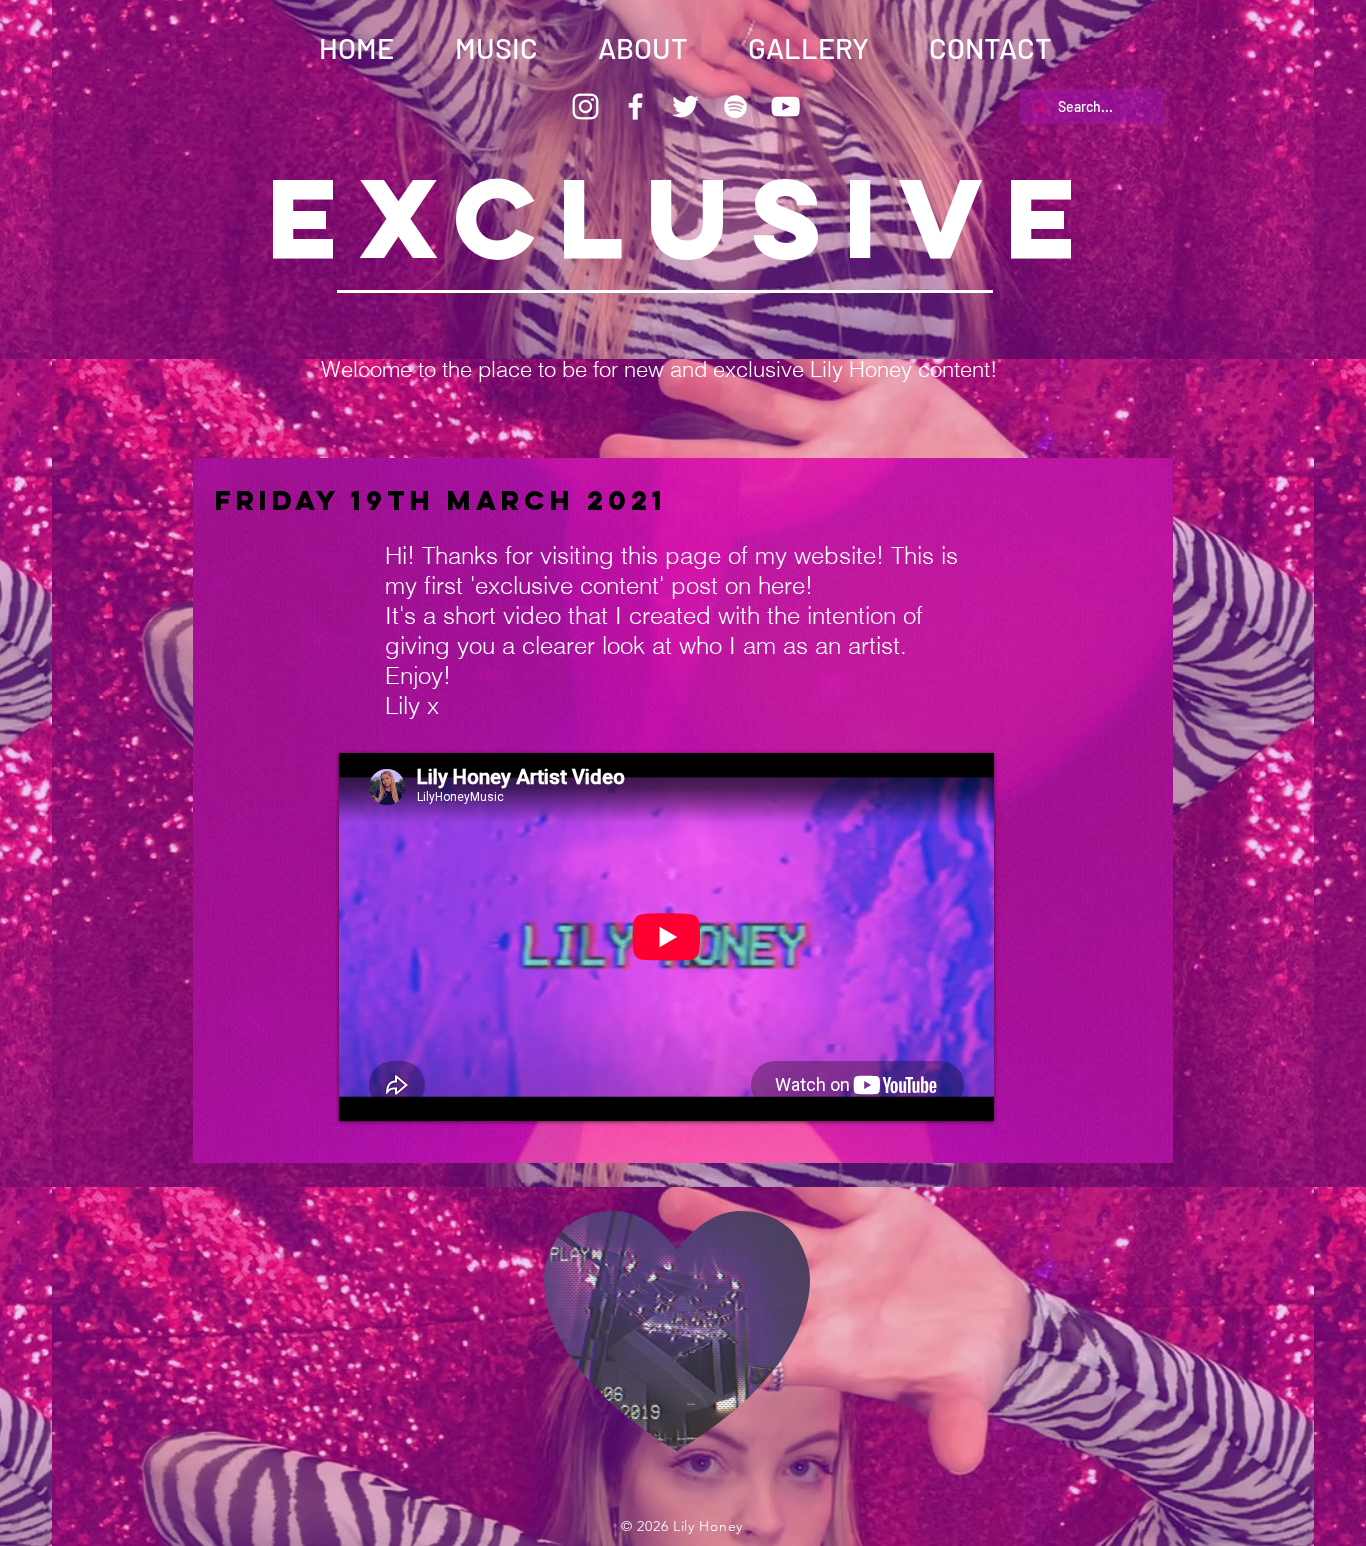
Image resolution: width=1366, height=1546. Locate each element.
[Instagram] (585, 106)
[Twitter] (685, 106)
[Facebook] (635, 106)
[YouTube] (785, 106)
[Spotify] (735, 106)
